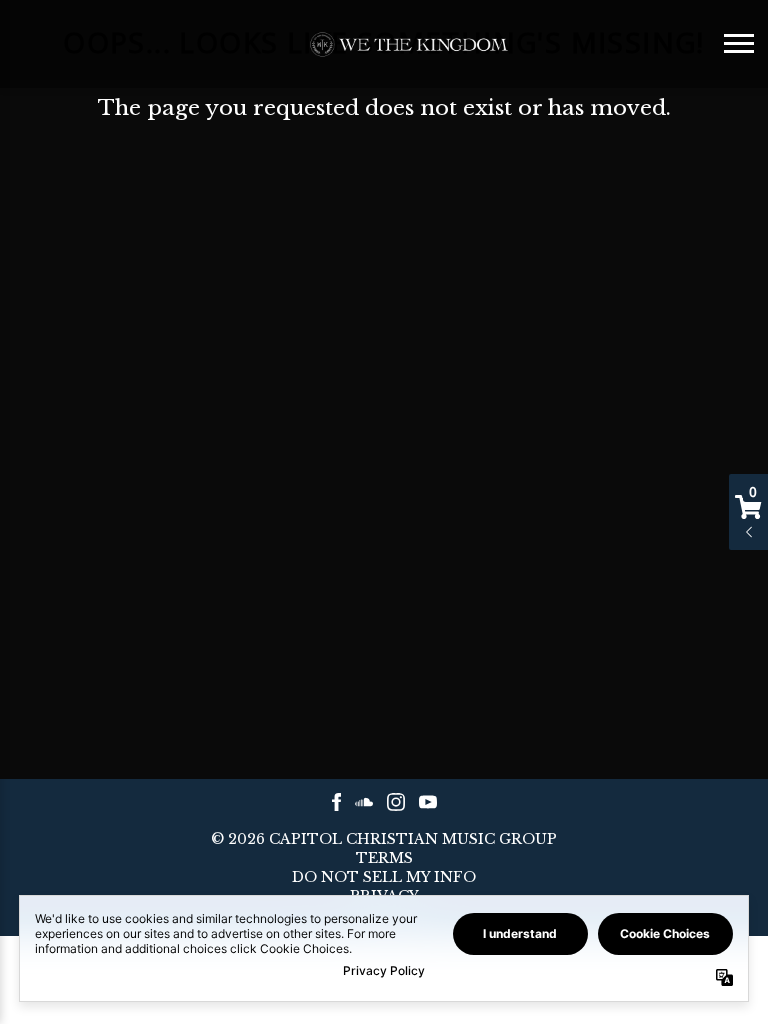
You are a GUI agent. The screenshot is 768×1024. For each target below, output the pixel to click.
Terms (384, 859)
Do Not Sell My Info (384, 878)
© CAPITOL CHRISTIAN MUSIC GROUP (384, 839)
